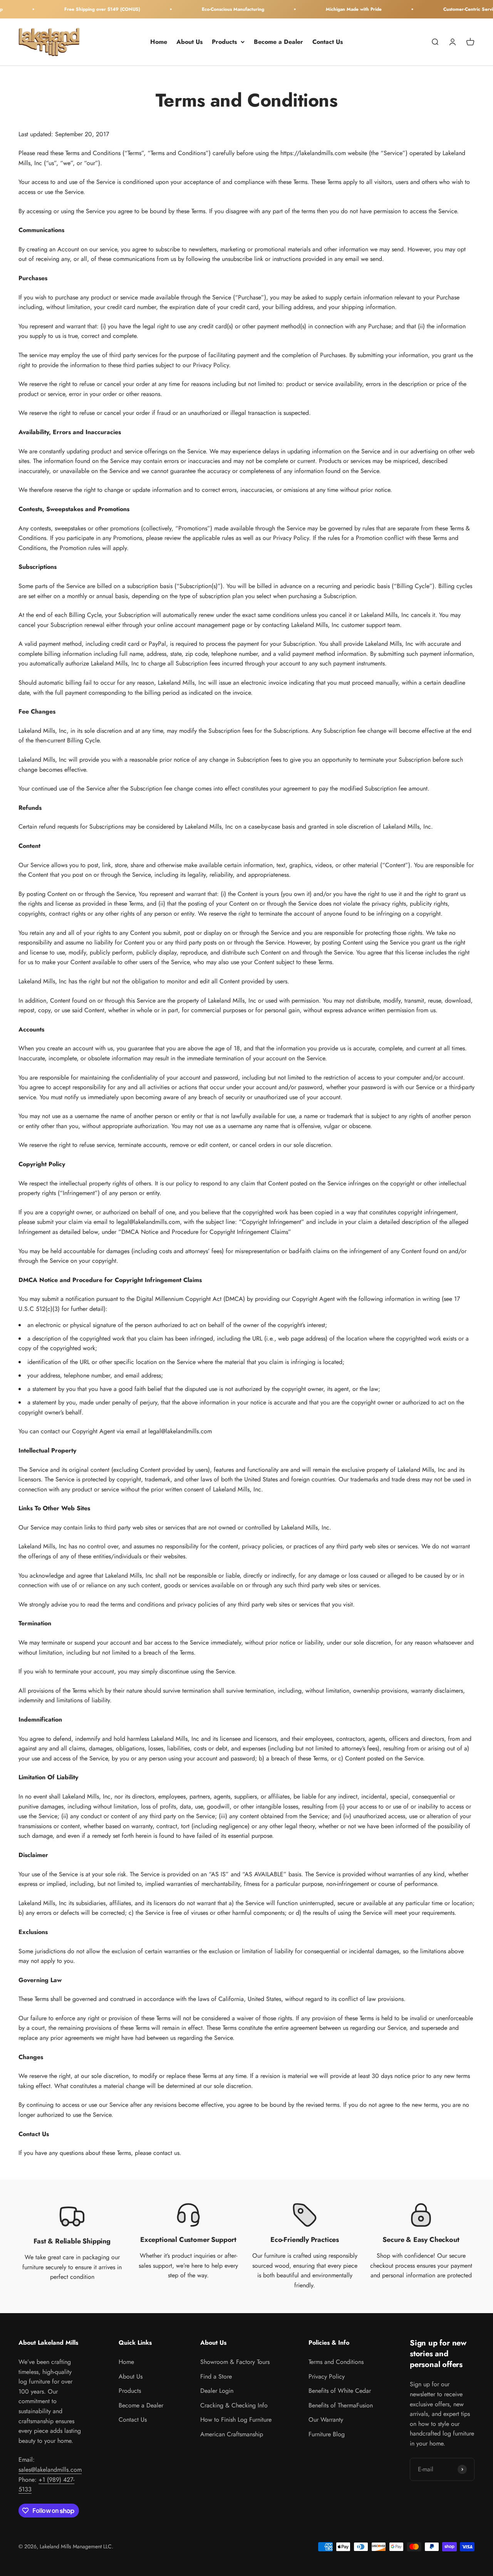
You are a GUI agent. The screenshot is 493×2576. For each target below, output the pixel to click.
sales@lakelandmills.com (50, 2470)
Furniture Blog (327, 2434)
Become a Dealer (278, 42)
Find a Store (216, 2376)
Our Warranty (326, 2420)
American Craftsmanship (232, 2434)
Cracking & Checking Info (234, 2405)
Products (224, 42)
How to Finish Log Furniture (236, 2420)
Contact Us (328, 42)
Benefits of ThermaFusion (341, 2405)
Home (159, 42)
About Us (189, 42)
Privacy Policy (327, 2376)
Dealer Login (217, 2391)
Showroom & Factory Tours (235, 2362)
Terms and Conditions (336, 2362)
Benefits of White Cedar (340, 2391)
